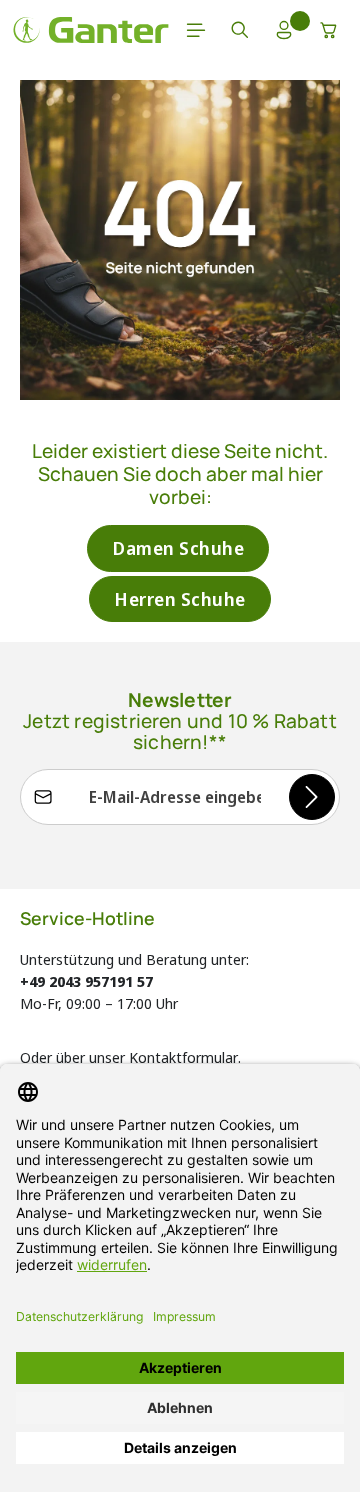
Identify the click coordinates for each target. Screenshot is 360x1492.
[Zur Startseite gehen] (91, 30)
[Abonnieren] (312, 797)
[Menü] (196, 30)
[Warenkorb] (329, 30)
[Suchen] (240, 30)
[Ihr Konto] (284, 30)
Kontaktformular (183, 1057)
